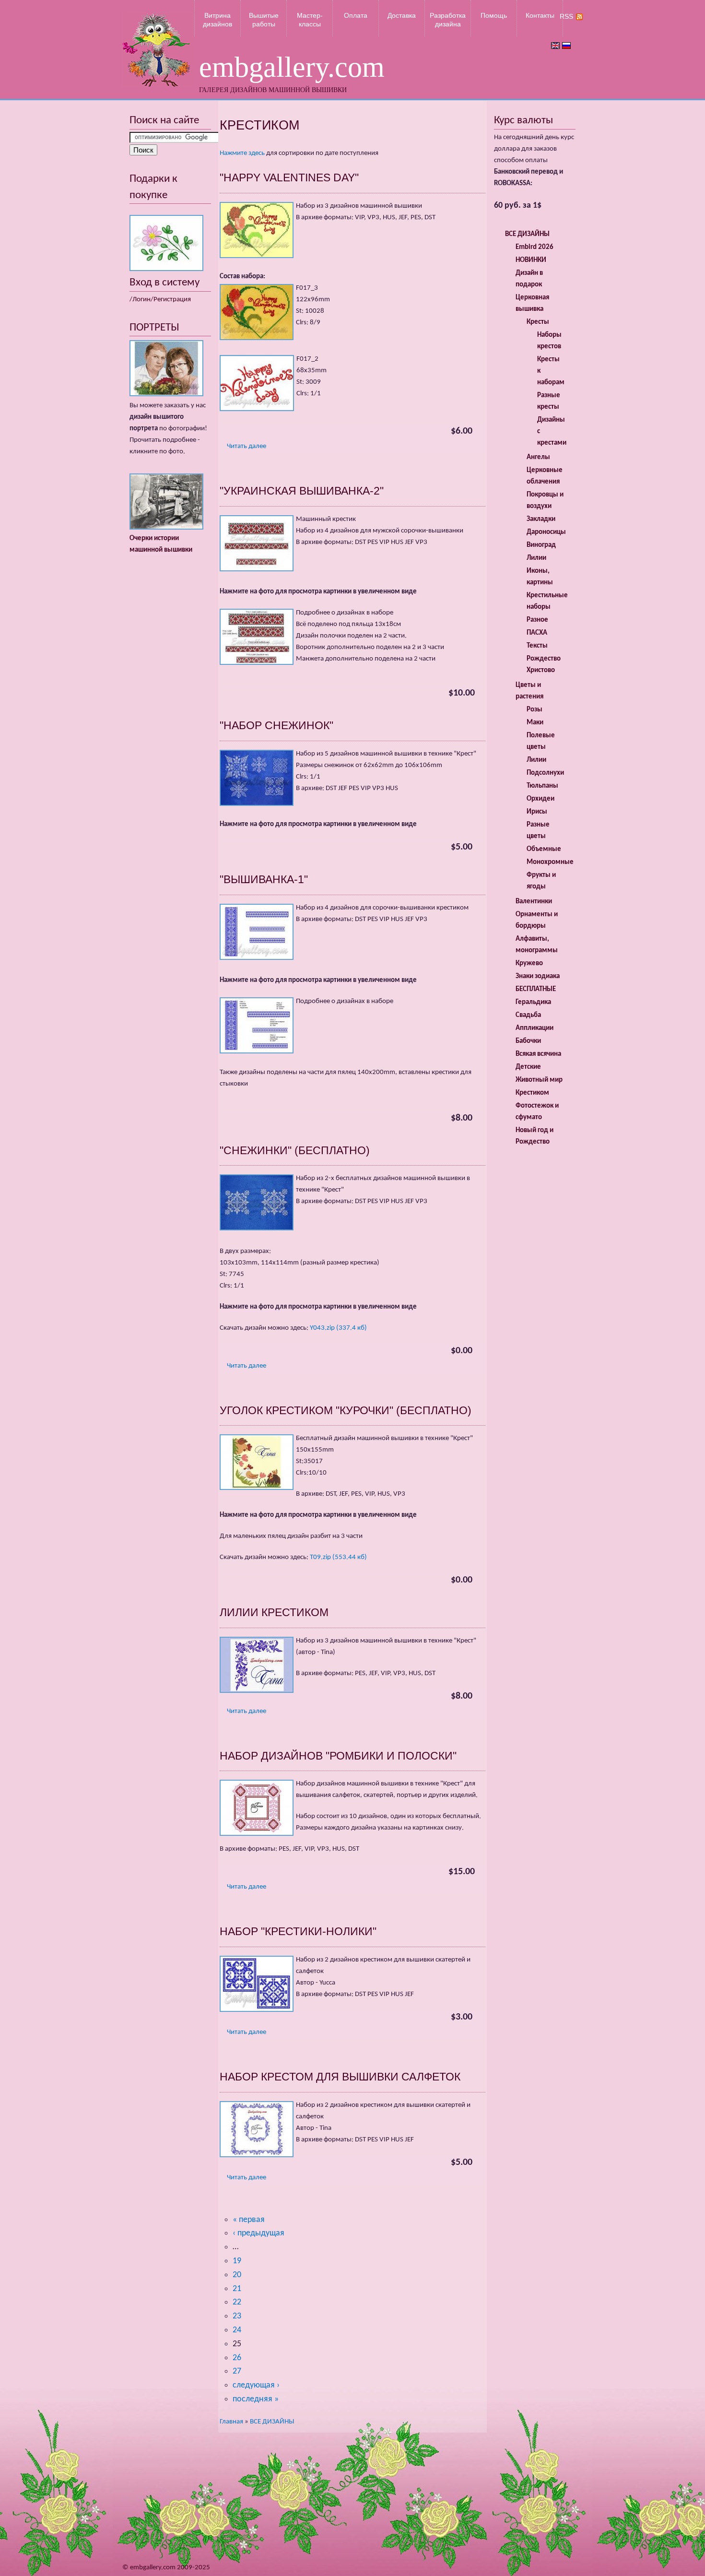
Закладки (541, 519)
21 (237, 2289)
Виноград (541, 545)
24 (237, 2330)
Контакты (540, 15)
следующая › (256, 2385)
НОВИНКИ (531, 260)
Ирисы (537, 812)
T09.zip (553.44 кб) (338, 1557)
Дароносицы (546, 532)
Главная (231, 2422)
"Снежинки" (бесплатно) (295, 1150)
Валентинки (534, 902)
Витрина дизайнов (217, 20)
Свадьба (528, 1015)
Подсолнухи (545, 773)
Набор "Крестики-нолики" (298, 1931)
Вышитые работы (264, 20)
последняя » (256, 2399)
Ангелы (538, 457)
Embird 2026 (535, 247)
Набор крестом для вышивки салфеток (340, 2077)
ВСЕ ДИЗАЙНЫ (272, 2422)
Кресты (538, 322)
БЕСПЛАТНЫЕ (536, 989)
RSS (566, 16)
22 (237, 2302)
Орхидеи (540, 799)
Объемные (544, 849)
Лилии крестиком (274, 1612)
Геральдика (533, 1002)
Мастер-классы (310, 20)
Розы (535, 710)
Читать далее (247, 446)
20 (237, 2275)
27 (237, 2371)
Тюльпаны (542, 786)
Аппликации (535, 1028)
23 (237, 2316)
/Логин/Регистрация (160, 300)
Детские (528, 1067)
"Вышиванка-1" (264, 879)
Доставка (402, 15)
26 (237, 2358)
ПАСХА (537, 633)
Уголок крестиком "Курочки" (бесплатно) (346, 1410)
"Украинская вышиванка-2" (302, 491)
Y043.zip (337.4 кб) (338, 1328)
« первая (249, 2220)
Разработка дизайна (448, 20)
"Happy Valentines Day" (289, 177)
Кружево (529, 963)
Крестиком (532, 1093)
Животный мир (539, 1080)
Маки (535, 723)
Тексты (537, 646)
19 (237, 2261)
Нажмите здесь (242, 153)
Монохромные (550, 862)
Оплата (356, 15)
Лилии (536, 558)
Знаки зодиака (538, 976)
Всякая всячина (538, 1054)
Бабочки (528, 1041)
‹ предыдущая (258, 2233)
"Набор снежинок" (276, 725)
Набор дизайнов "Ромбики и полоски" (338, 1756)
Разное (537, 620)
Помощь (494, 15)
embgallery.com (292, 67)
